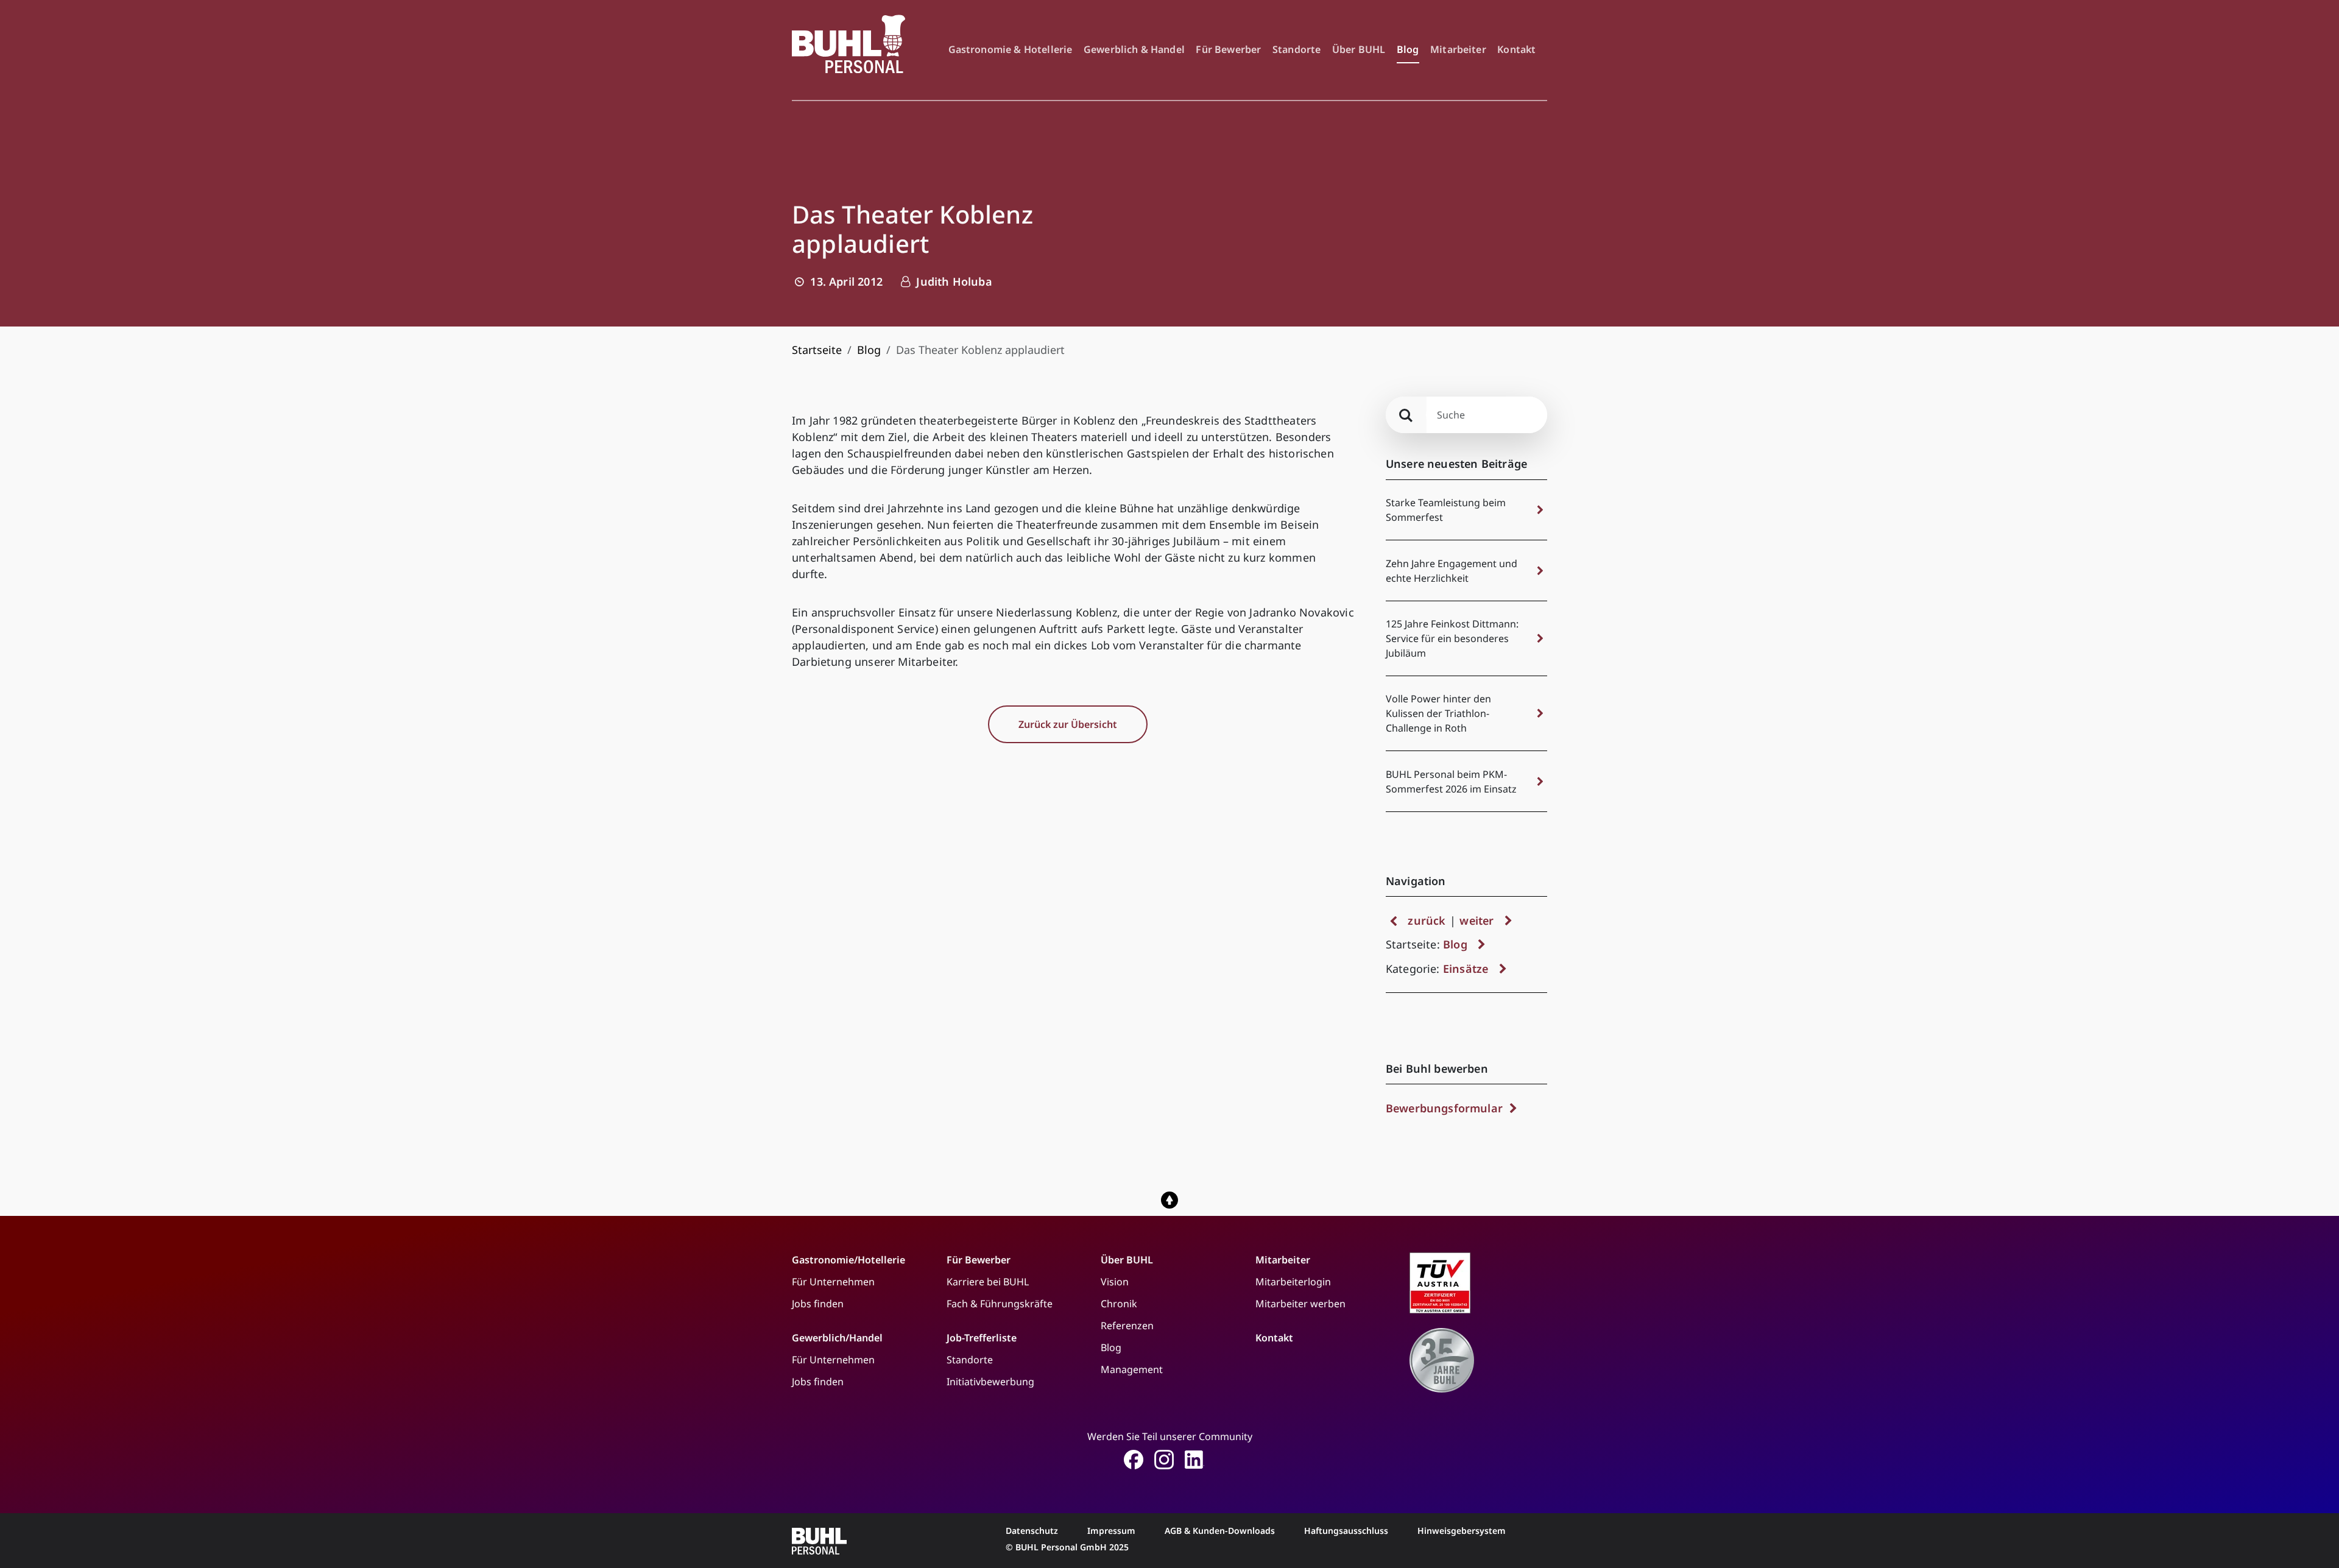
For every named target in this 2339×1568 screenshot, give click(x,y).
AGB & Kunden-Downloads (1220, 1531)
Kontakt (1516, 49)
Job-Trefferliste (982, 1338)
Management (1132, 1369)
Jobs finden (818, 1304)
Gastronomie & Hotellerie (1011, 49)
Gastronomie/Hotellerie (848, 1260)
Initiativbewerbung (990, 1382)
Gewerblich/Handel (837, 1338)
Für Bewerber (1228, 49)
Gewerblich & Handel (1134, 49)
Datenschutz (1032, 1531)
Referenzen (1127, 1326)
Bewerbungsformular (1446, 1108)
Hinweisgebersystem (1462, 1531)
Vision (1115, 1282)
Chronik (1119, 1304)
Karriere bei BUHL (988, 1282)
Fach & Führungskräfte (1000, 1304)
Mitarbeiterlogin (1293, 1282)
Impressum (1111, 1531)
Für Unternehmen (833, 1282)
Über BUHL (1359, 49)
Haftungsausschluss (1346, 1531)
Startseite (817, 350)
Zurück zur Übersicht (1068, 724)
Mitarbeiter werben (1300, 1304)
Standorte (1297, 49)
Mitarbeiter (1458, 49)
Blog (1408, 49)
